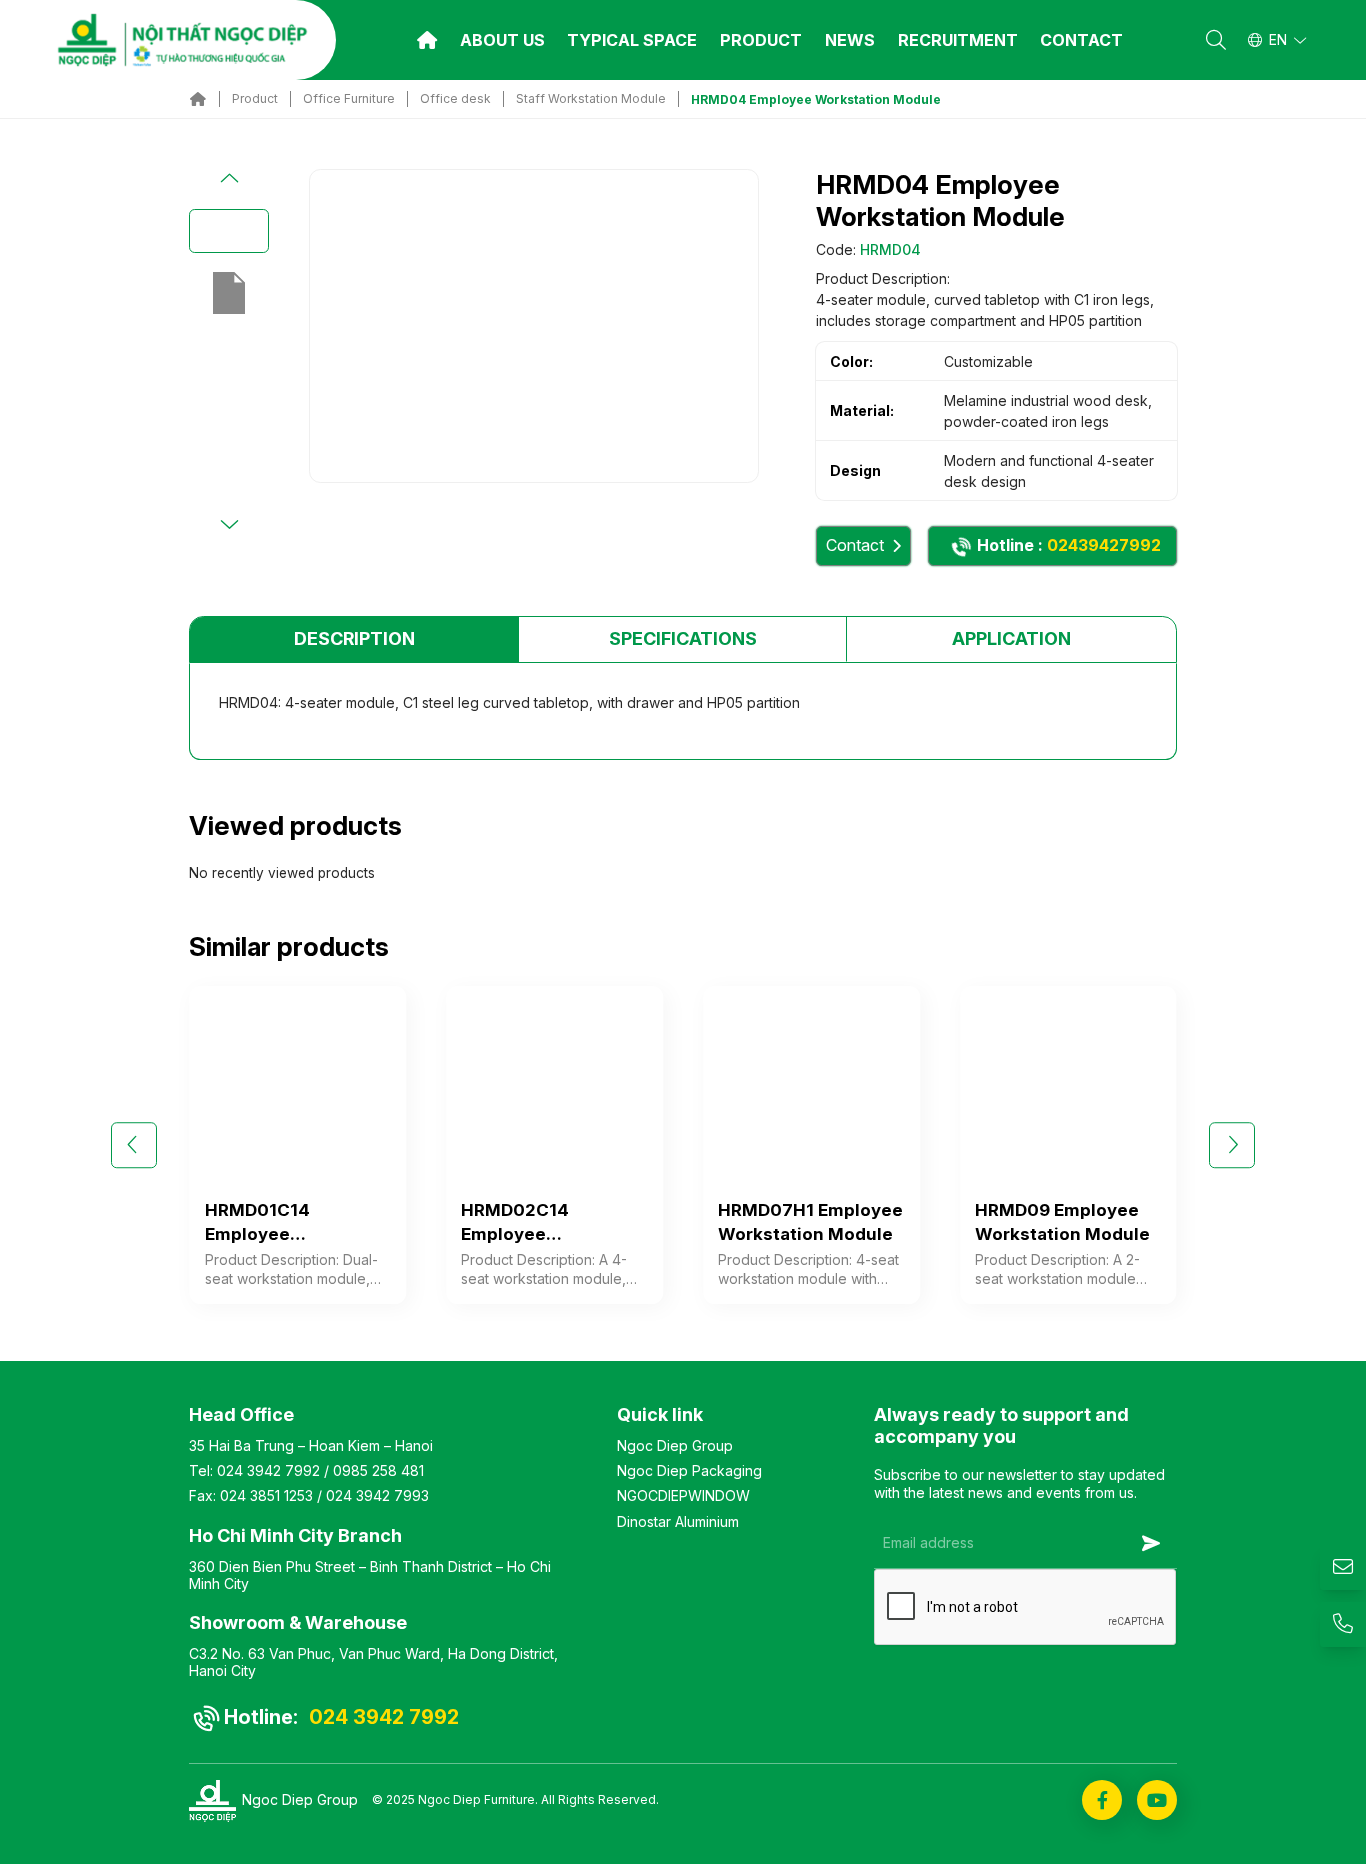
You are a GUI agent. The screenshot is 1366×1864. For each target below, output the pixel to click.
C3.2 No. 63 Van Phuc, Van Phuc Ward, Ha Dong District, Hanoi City (373, 1662)
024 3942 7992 (268, 1470)
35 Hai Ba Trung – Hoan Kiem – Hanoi (311, 1445)
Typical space (632, 40)
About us (502, 40)
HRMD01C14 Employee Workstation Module (292, 1223)
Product (761, 40)
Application (1011, 638)
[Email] (1343, 1568)
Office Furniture (349, 99)
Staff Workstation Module (591, 99)
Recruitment (958, 40)
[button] (229, 179)
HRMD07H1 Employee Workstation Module (810, 1222)
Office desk (455, 99)
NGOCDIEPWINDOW (683, 1495)
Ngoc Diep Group (675, 1445)
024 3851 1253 (266, 1495)
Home (427, 40)
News (850, 40)
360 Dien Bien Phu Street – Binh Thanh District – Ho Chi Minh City (370, 1575)
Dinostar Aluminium (678, 1521)
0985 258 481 (378, 1470)
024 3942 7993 (377, 1495)
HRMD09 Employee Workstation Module (1062, 1222)
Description (354, 638)
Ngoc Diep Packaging (689, 1470)
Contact (1081, 40)
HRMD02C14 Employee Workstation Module (548, 1223)
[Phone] (1343, 1625)
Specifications (683, 638)
